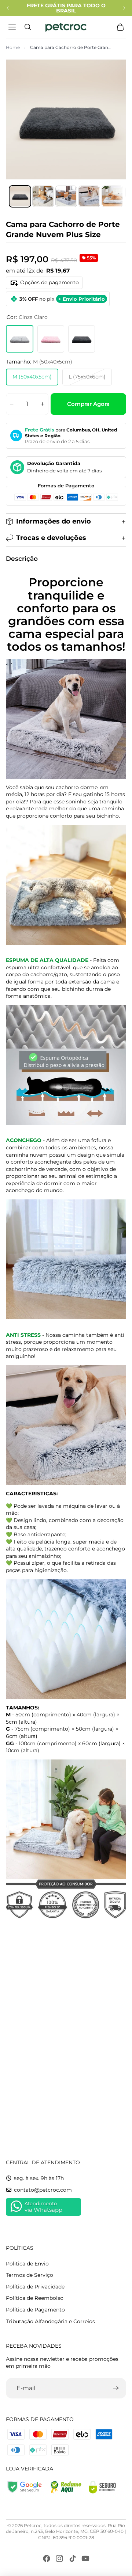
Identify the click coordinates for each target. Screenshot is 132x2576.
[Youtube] (85, 2558)
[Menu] (13, 27)
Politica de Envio (27, 2264)
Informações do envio (54, 521)
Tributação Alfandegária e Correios (50, 2321)
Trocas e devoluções (51, 538)
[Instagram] (59, 2558)
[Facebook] (47, 2558)
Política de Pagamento (35, 2310)
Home (13, 47)
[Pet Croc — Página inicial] (66, 27)
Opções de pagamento (49, 282)
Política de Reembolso (35, 2298)
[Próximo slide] (124, 8)
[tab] (20, 196)
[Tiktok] (73, 2558)
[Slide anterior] (8, 8)
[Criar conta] (116, 2388)
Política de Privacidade (35, 2287)
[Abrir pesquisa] (28, 27)
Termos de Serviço (30, 2275)
